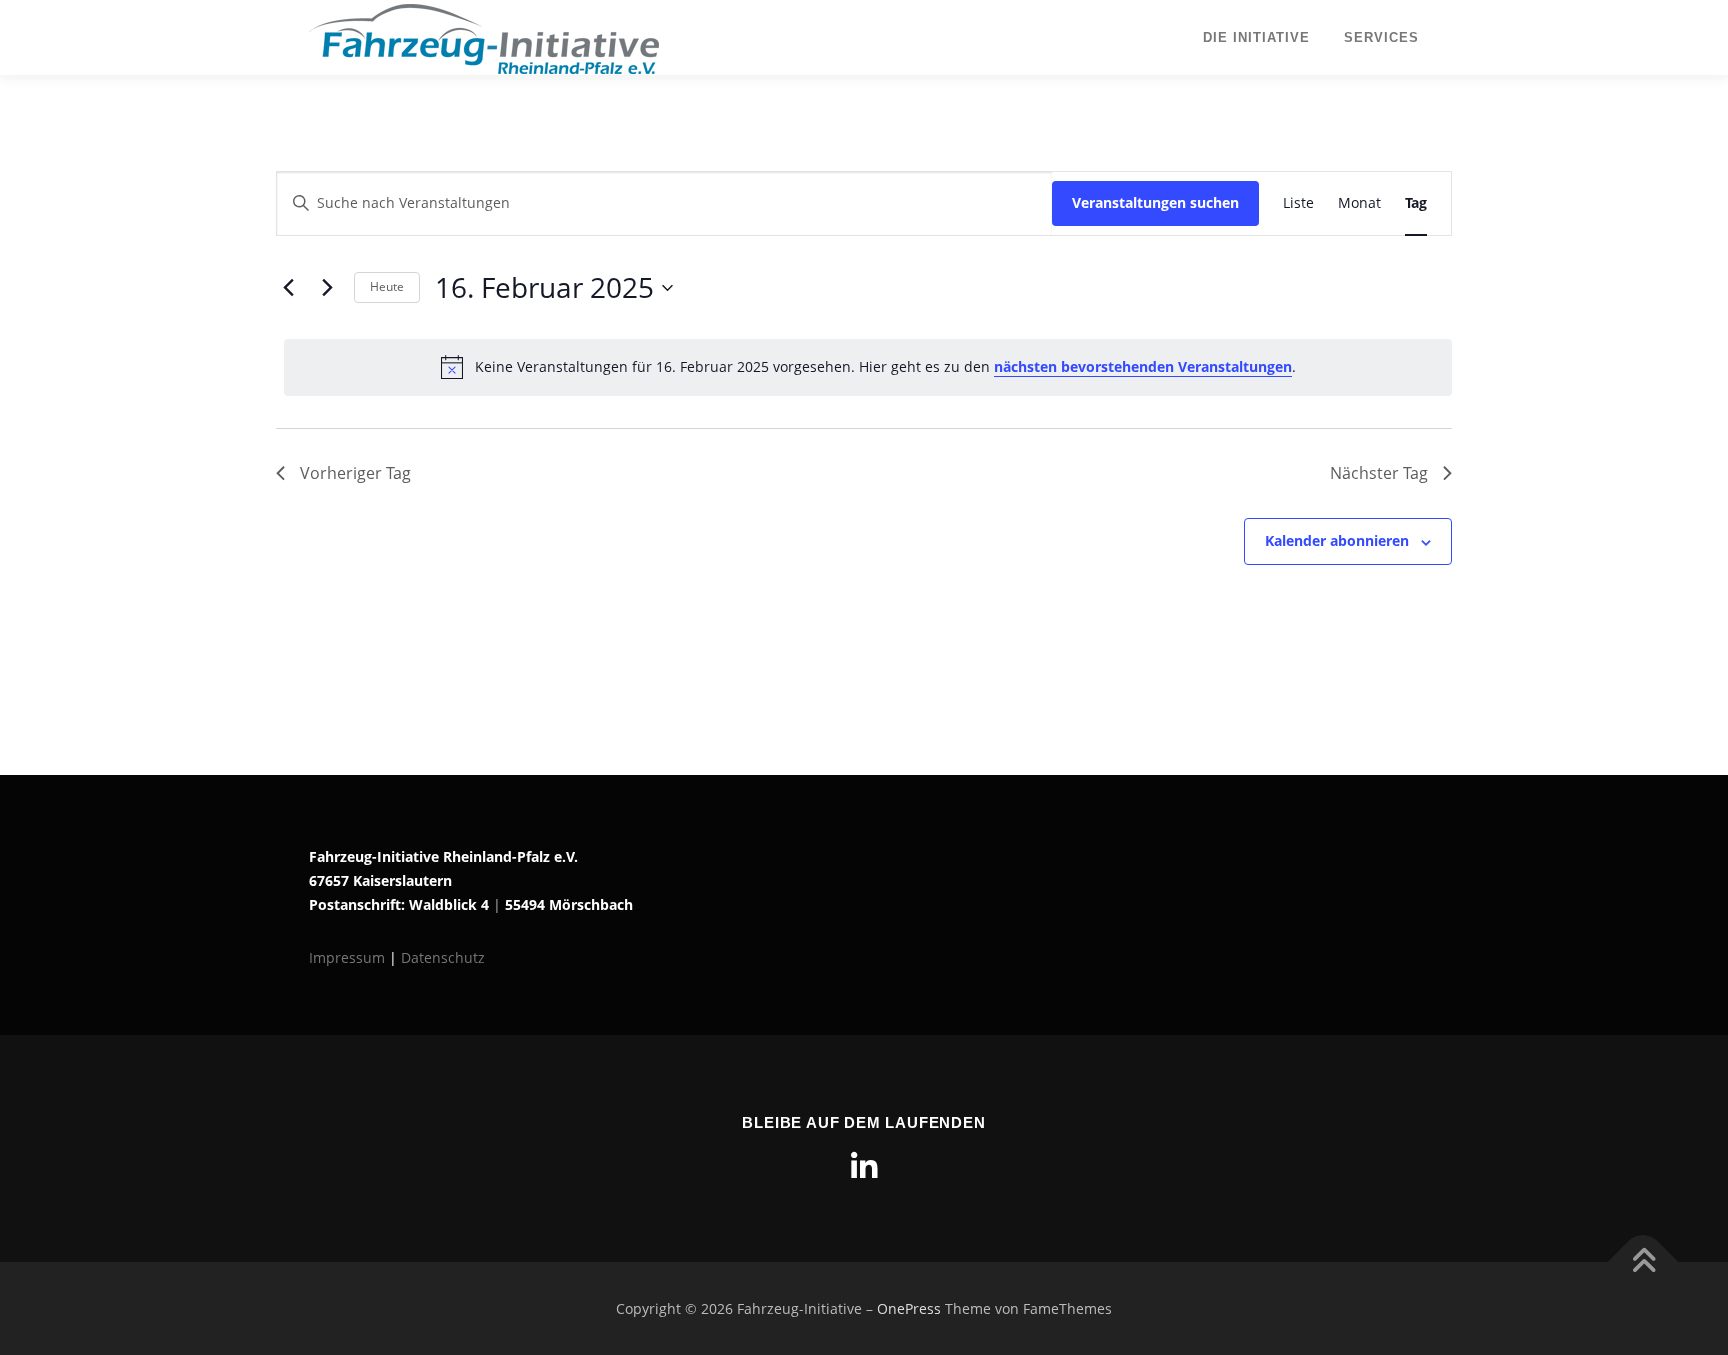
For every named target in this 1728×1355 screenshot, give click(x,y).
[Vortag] (288, 288)
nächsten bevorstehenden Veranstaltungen (1143, 366)
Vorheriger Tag (355, 473)
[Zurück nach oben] (1643, 1261)
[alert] (868, 367)
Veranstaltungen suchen (1155, 202)
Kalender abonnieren (1337, 540)
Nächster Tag (1379, 473)
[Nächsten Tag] (327, 288)
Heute (387, 286)
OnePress (909, 1308)
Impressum (349, 957)
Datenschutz (443, 957)
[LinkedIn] (864, 1167)
